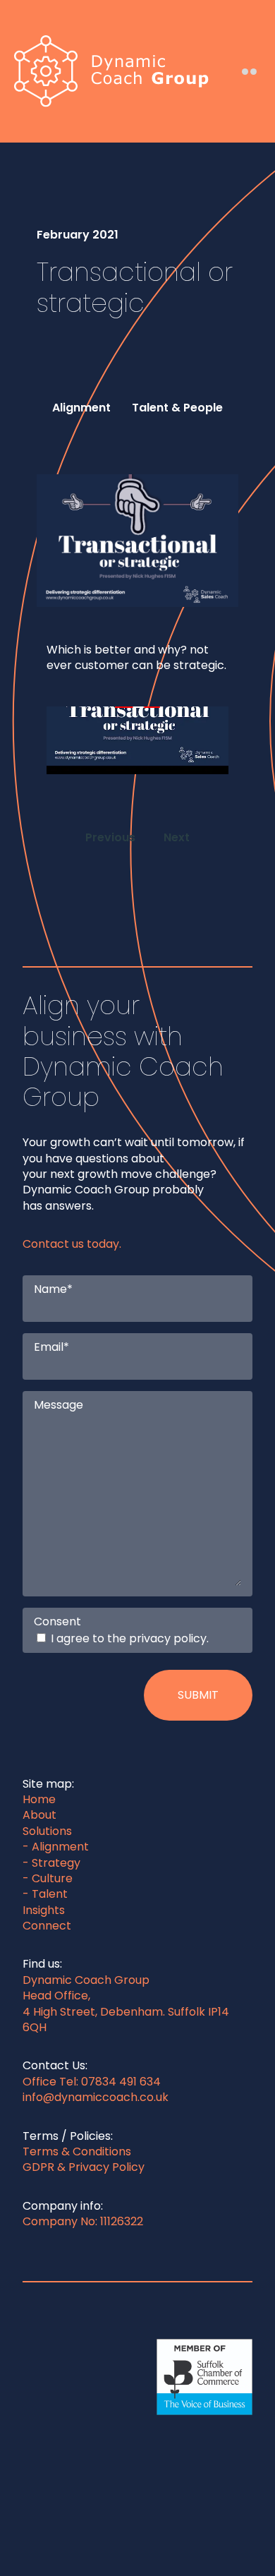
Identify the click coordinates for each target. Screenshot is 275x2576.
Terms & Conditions (77, 2151)
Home (39, 1799)
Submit (198, 1695)
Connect (47, 1926)
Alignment (60, 1847)
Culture (52, 1878)
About (39, 1815)
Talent (50, 1894)
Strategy (56, 1863)
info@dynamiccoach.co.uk (96, 2097)
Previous (110, 837)
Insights (44, 1910)
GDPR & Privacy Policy (84, 2167)
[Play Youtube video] (137, 707)
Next (177, 837)
